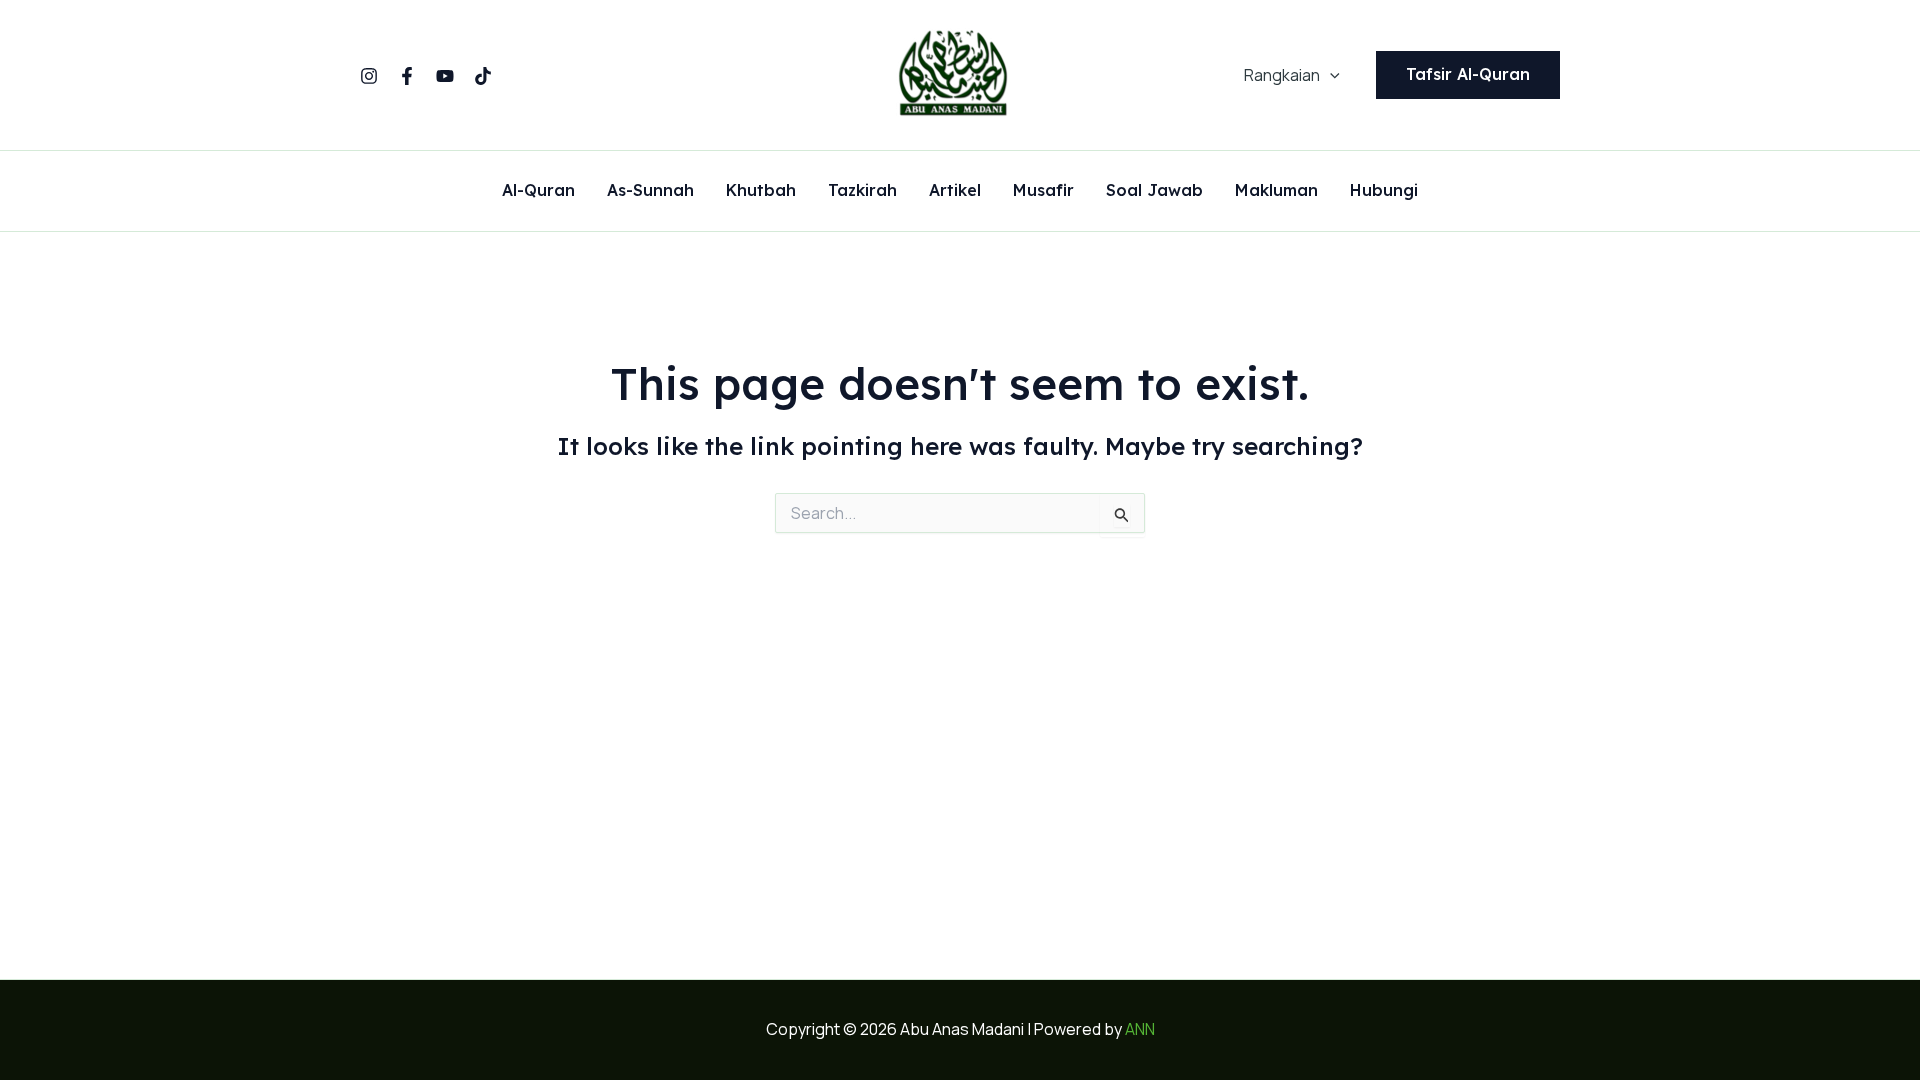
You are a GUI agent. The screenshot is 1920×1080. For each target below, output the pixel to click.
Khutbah (761, 191)
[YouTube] (445, 76)
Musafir (1043, 191)
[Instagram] (369, 76)
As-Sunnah (650, 191)
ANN (1140, 1029)
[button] (1330, 75)
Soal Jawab (1154, 191)
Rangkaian (1282, 75)
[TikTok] (483, 76)
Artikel (955, 191)
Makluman (1276, 191)
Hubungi (1384, 191)
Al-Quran (538, 191)
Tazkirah (862, 191)
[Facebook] (407, 76)
